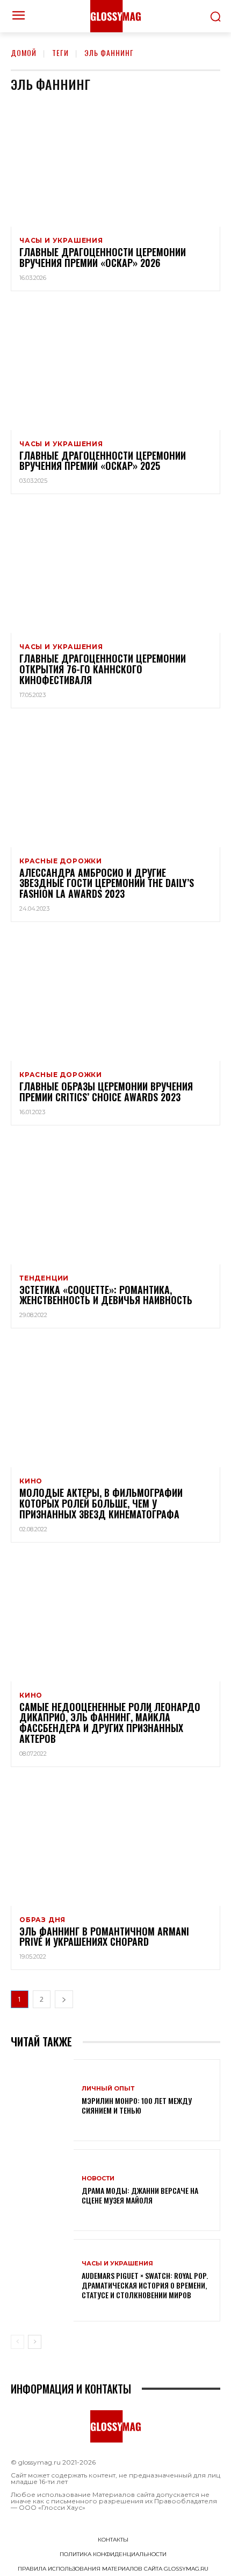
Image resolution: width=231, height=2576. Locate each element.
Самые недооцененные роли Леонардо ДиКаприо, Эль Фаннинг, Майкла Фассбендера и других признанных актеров (110, 1723)
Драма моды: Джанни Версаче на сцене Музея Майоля (140, 2195)
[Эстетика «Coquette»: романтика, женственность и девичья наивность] (115, 1201)
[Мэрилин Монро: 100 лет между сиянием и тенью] (42, 2100)
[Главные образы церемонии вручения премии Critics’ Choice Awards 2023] (115, 998)
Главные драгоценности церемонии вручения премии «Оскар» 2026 (103, 257)
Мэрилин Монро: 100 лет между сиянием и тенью (137, 2105)
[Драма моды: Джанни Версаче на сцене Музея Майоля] (42, 2190)
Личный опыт (108, 2089)
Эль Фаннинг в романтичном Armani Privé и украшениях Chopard (104, 1937)
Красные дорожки (61, 861)
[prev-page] (17, 2342)
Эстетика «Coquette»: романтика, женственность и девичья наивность (106, 1295)
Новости (98, 2179)
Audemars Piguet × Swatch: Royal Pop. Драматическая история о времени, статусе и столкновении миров (145, 2285)
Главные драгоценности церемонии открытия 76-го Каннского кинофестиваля (103, 669)
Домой (24, 52)
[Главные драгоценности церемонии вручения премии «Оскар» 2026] (115, 164)
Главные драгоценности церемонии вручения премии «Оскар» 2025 (103, 461)
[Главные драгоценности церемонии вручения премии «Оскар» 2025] (115, 367)
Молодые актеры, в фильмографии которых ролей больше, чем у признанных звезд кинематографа (101, 1503)
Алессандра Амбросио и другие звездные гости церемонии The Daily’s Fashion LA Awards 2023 (107, 883)
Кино (31, 1481)
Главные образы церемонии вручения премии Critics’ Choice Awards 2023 (106, 1092)
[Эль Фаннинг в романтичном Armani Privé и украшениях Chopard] (115, 1843)
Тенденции (44, 1278)
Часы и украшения (61, 241)
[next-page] (64, 1999)
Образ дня (42, 1920)
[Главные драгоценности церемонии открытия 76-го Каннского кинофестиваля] (115, 570)
